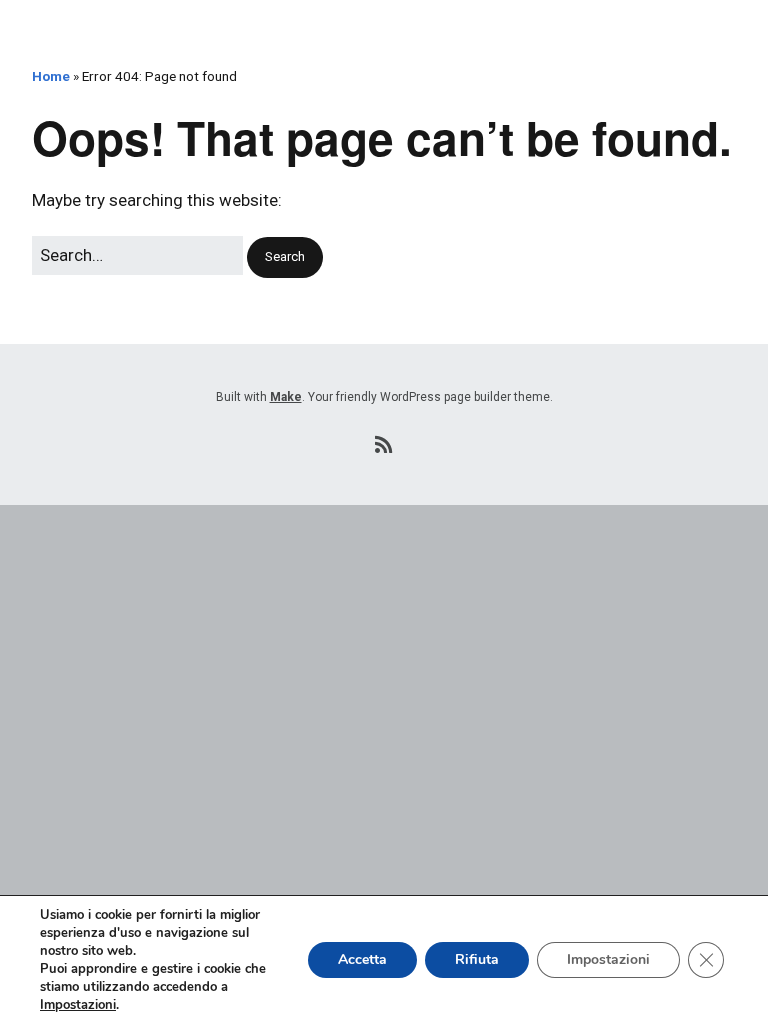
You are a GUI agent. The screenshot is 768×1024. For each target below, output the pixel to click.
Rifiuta (477, 959)
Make (286, 397)
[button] (285, 257)
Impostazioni (78, 1005)
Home (51, 76)
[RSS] (384, 445)
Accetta (362, 959)
